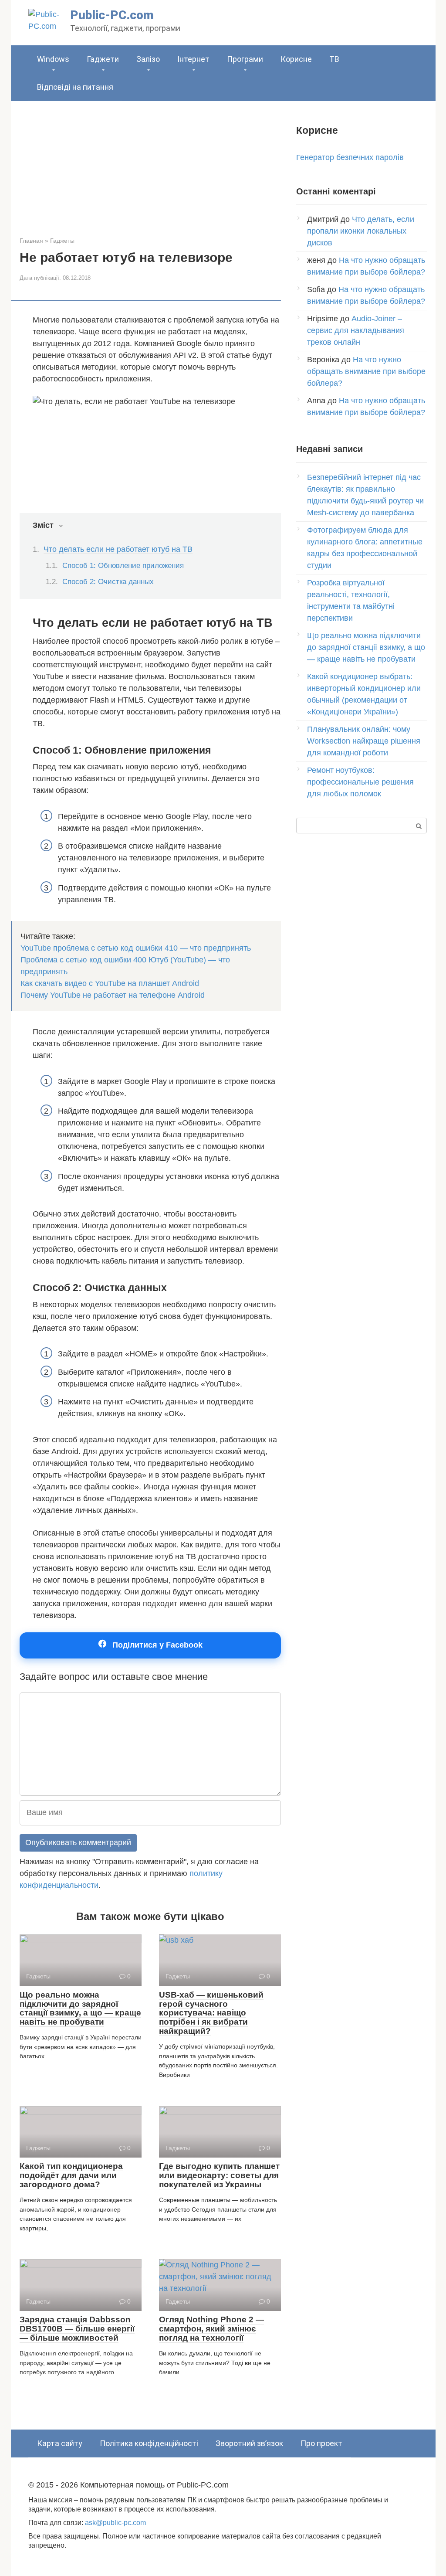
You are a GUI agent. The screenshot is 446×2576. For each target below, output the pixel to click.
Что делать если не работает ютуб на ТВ (118, 549)
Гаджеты (62, 241)
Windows (53, 59)
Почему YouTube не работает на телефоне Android (113, 995)
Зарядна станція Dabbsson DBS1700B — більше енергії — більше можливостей (77, 2329)
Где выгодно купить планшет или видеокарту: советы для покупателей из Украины (219, 2175)
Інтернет (193, 59)
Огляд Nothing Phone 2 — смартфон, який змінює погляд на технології (211, 2329)
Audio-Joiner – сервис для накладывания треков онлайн (356, 330)
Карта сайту (60, 2443)
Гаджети (103, 59)
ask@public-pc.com (115, 2522)
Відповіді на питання (75, 87)
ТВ (334, 59)
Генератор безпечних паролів (350, 157)
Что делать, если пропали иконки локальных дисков (361, 231)
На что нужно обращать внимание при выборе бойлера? (366, 371)
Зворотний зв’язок (249, 2443)
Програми (245, 59)
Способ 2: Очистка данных (108, 582)
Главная (31, 241)
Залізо (148, 59)
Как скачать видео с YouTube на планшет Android (110, 983)
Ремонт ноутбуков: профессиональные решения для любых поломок (360, 782)
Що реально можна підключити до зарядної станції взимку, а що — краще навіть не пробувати (80, 2008)
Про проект (321, 2443)
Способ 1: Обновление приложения (123, 566)
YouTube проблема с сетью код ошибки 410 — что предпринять (136, 948)
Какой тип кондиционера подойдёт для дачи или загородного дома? (71, 2175)
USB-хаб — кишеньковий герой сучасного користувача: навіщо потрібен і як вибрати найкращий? (211, 2013)
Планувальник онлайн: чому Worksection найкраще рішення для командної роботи (364, 741)
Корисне (296, 59)
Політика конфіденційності (149, 2443)
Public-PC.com (112, 15)
